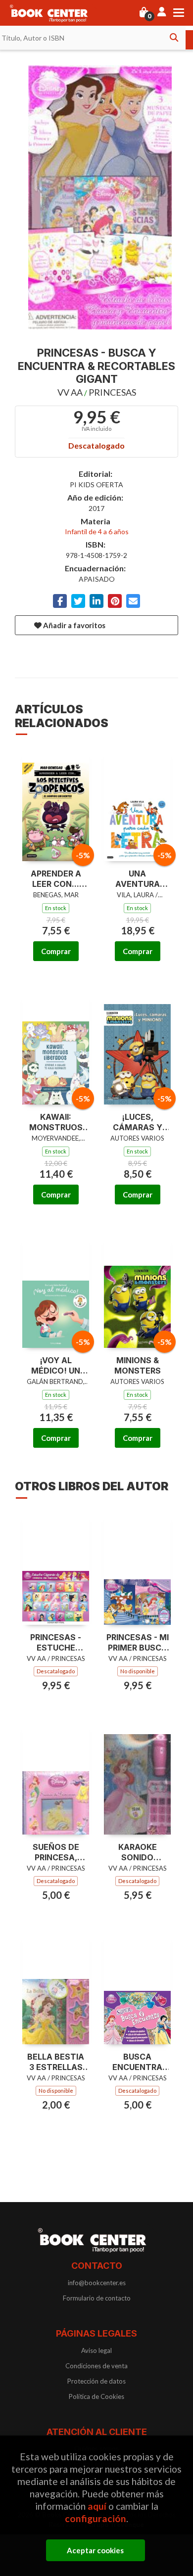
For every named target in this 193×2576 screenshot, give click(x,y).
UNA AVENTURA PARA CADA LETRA (138, 879)
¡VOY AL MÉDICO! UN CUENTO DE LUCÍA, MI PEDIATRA (56, 1366)
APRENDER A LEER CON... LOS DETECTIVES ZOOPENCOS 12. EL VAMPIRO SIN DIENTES (56, 879)
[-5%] (56, 805)
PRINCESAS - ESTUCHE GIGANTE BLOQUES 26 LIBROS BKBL (56, 1643)
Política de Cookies (96, 2396)
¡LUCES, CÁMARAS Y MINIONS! (138, 1122)
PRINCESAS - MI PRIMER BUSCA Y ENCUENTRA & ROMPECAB (138, 1643)
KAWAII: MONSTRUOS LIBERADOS (56, 1122)
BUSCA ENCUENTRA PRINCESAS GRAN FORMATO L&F (137, 2062)
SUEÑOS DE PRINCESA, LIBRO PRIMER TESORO (56, 1852)
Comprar (56, 951)
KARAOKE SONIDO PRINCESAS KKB (138, 1852)
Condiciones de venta (96, 2366)
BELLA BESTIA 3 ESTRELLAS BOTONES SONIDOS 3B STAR (56, 2062)
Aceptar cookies (95, 2550)
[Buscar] (174, 38)
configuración (96, 2518)
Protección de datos (96, 2381)
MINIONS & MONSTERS (138, 1365)
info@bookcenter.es (97, 2283)
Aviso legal (96, 2350)
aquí (97, 2506)
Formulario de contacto (97, 2298)
